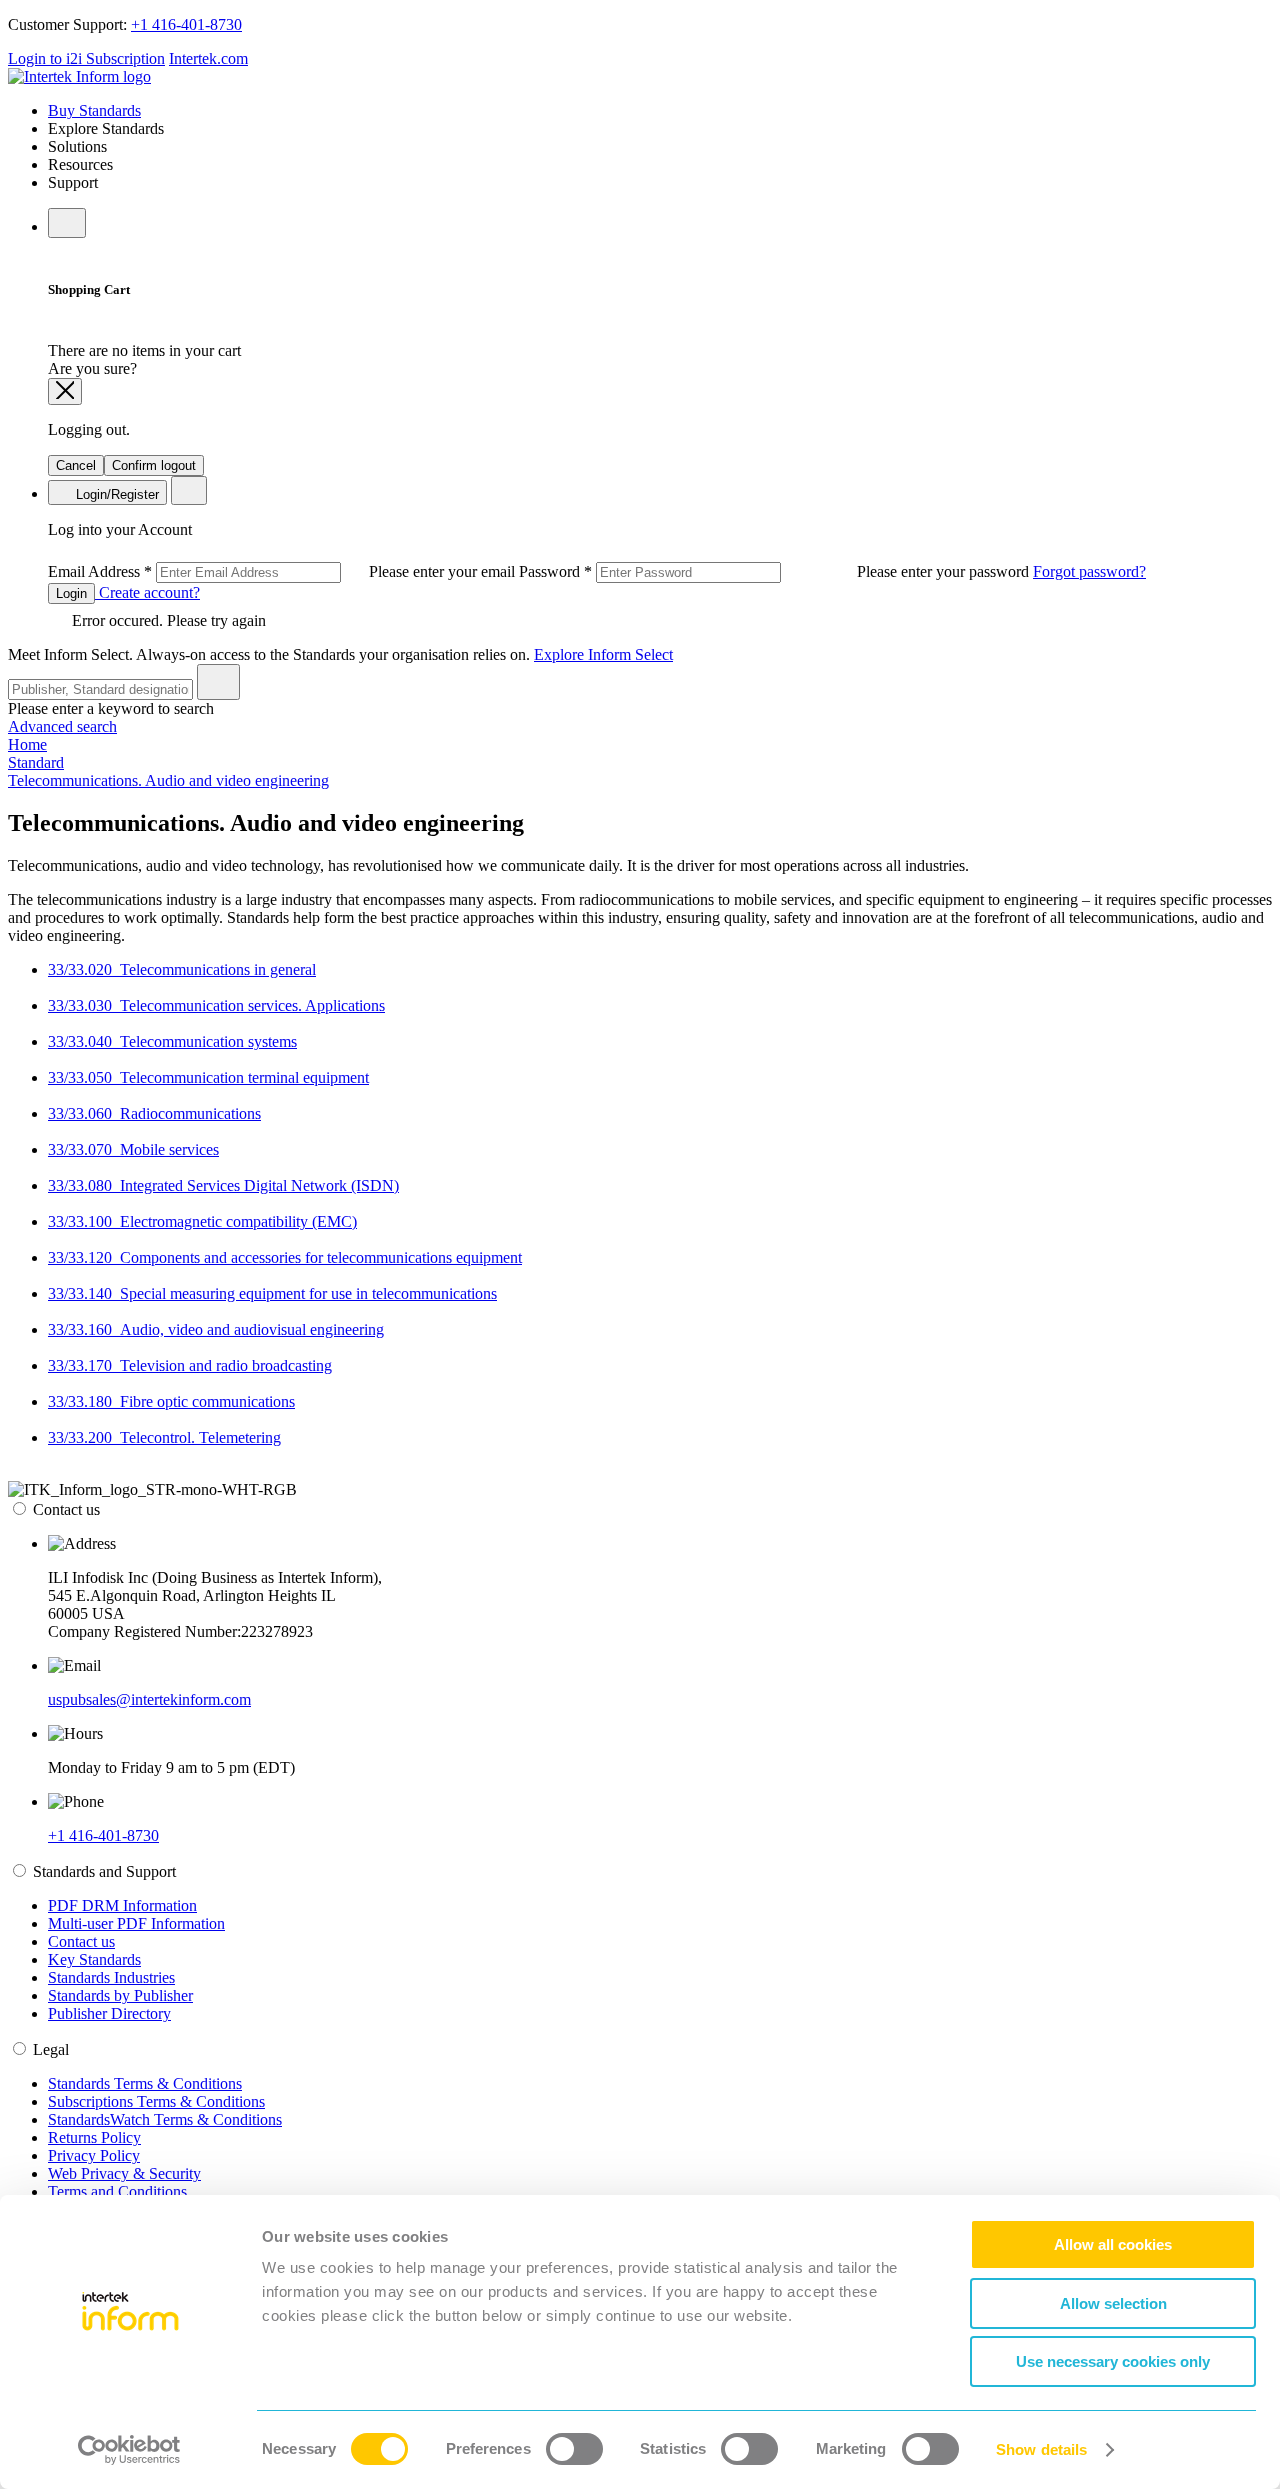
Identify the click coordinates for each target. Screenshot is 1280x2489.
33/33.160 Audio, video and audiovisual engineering (216, 1329)
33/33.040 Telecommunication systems (172, 1041)
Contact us (81, 1941)
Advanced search (62, 726)
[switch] (574, 2449)
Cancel (76, 465)
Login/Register (115, 494)
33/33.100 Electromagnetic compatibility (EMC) (202, 1221)
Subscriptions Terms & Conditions (156, 2101)
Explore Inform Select (603, 654)
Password (776, 571)
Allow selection (1113, 2303)
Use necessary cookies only (1113, 2361)
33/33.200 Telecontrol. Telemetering (164, 1437)
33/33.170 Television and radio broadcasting (190, 1365)
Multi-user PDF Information (136, 1923)
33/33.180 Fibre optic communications (171, 1401)
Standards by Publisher (120, 1995)
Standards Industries (111, 1977)
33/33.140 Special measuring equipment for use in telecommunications (272, 1293)
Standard (36, 762)
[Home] (79, 76)
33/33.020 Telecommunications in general (182, 969)
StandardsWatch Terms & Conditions (165, 2119)
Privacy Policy (94, 2155)
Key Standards (94, 1959)
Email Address (283, 571)
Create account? (147, 592)
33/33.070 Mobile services (133, 1149)
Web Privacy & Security (124, 2173)
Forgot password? (1089, 571)
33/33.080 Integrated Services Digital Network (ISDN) (223, 1185)
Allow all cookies (1113, 2244)
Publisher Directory (109, 2013)
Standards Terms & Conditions (145, 2083)
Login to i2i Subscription (86, 58)
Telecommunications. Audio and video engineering (168, 780)
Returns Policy (94, 2137)
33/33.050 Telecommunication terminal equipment (208, 1077)
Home (27, 744)
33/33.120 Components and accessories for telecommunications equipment (285, 1257)
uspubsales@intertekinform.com (149, 1699)
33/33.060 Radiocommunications (154, 1113)
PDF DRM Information (122, 1905)
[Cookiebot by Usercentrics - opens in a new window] (129, 2450)
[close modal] (65, 391)
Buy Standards (94, 110)
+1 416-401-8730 (186, 24)
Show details (1041, 2449)
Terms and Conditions (117, 2191)
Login (71, 593)
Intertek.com (208, 58)
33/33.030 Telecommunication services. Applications (216, 1005)
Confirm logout (154, 465)
